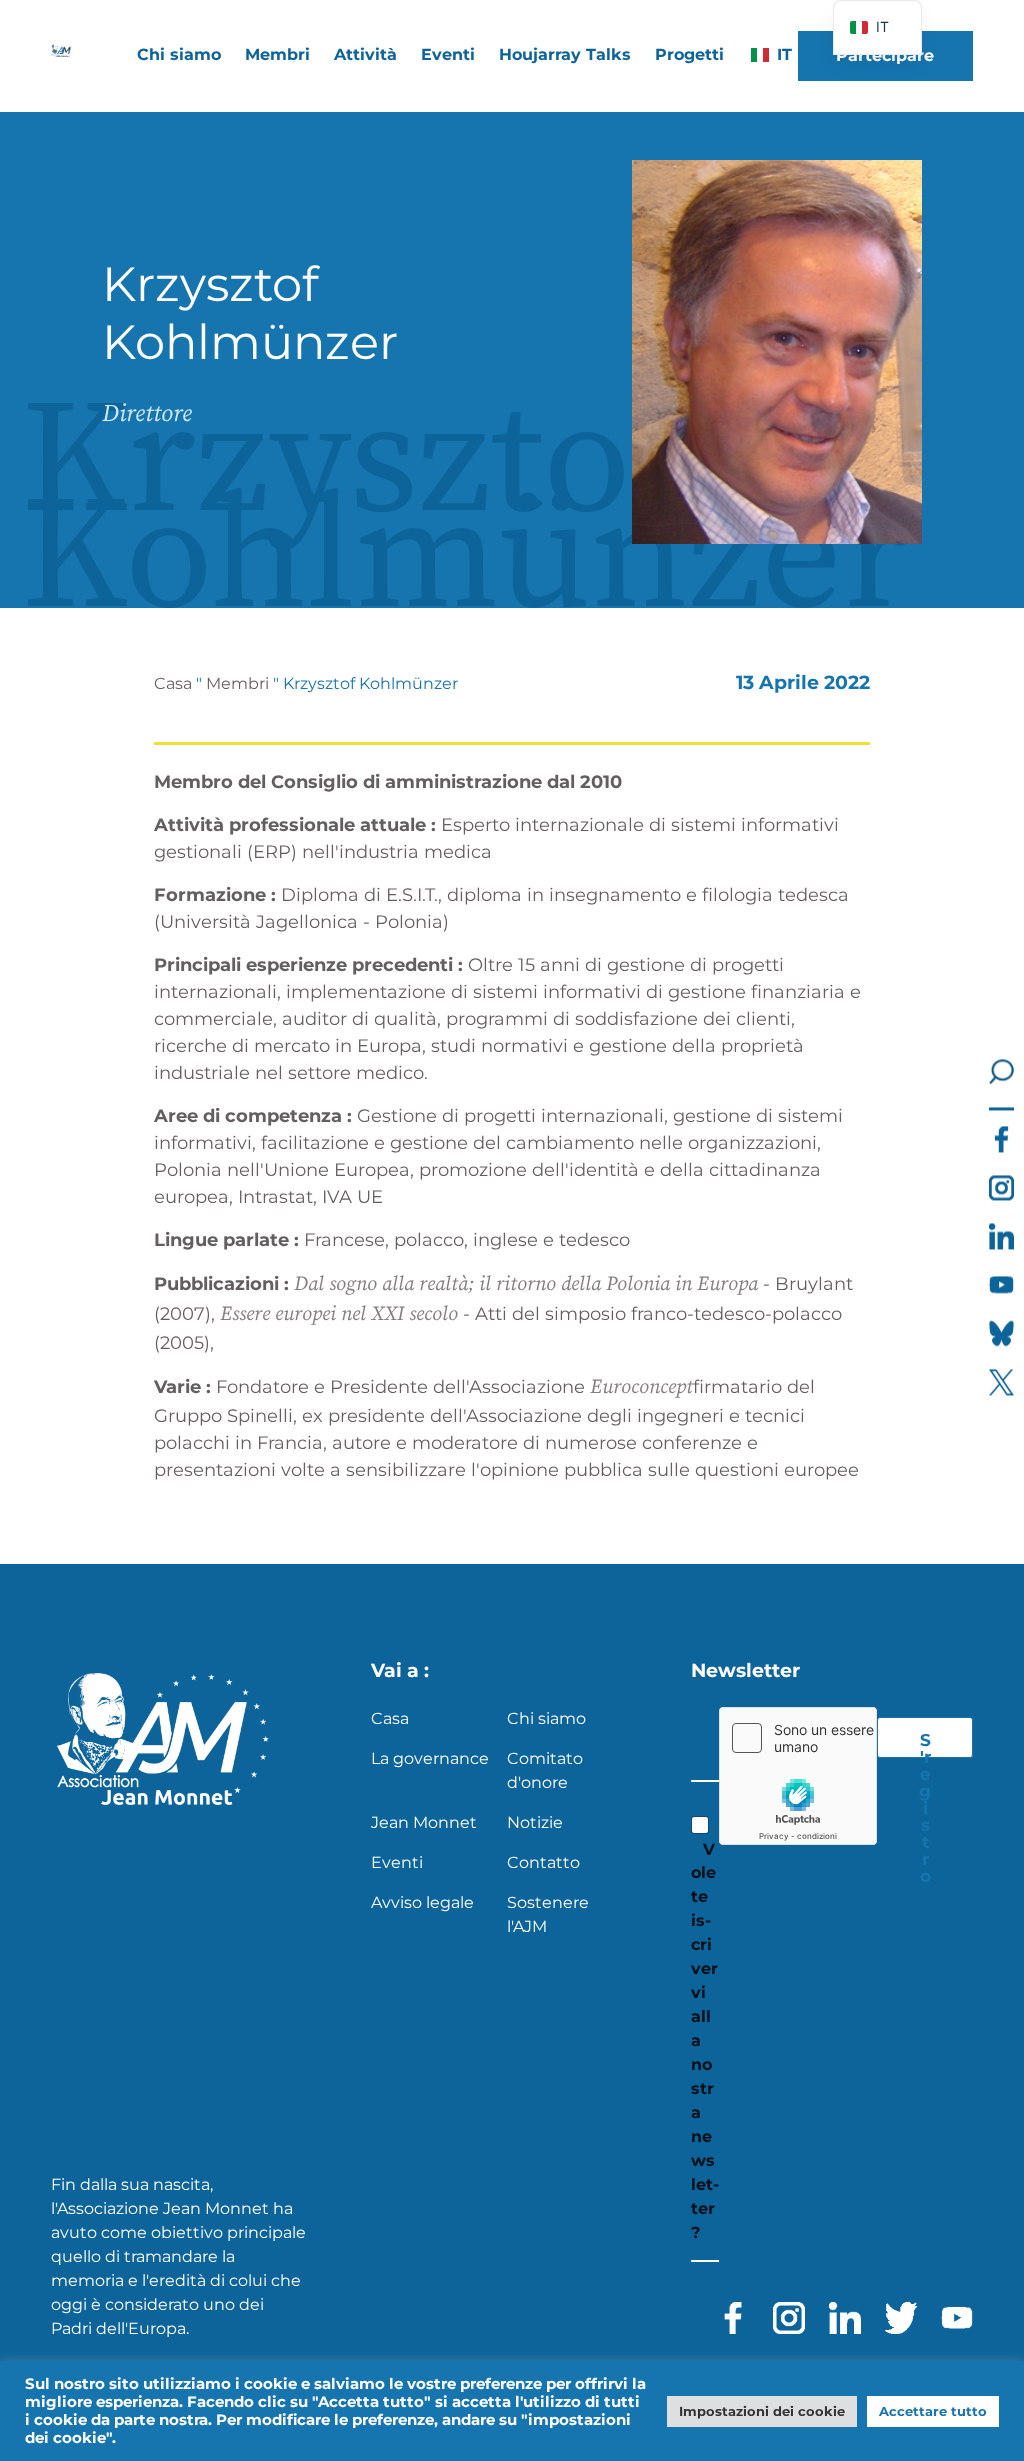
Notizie (535, 1822)
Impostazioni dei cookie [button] (762, 2411)
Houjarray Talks (565, 54)
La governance (430, 1758)
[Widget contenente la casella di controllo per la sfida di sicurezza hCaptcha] (798, 1776)
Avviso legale (422, 1902)
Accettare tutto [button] (933, 2411)
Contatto (543, 1862)
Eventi (448, 54)
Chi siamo (546, 1718)
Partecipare (885, 55)
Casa (173, 683)
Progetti (689, 54)
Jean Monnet (424, 1822)
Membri (237, 683)
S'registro (925, 1744)
